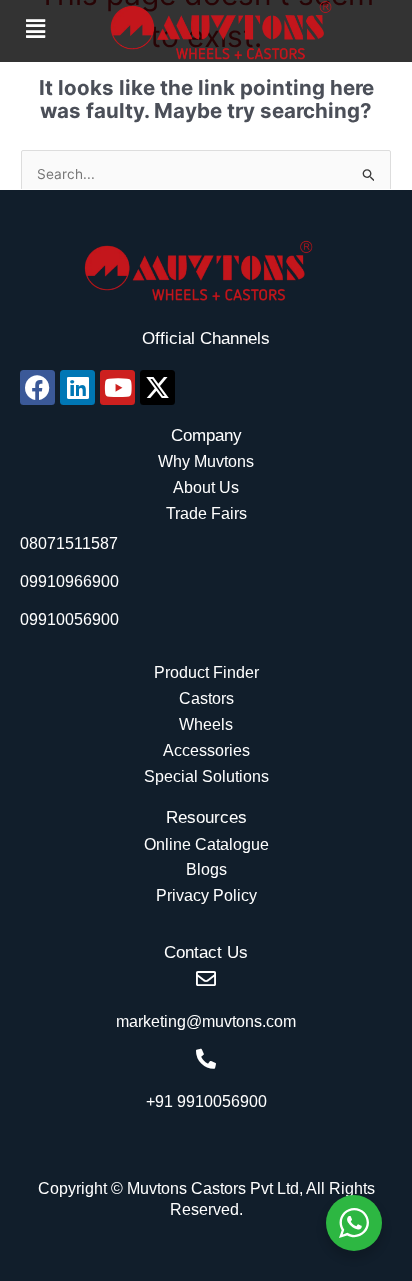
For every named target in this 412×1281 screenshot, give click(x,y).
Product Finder (206, 672)
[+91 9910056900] (206, 1059)
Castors (206, 698)
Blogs (206, 869)
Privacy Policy (206, 895)
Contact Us (206, 952)
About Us (206, 487)
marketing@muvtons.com (206, 1021)
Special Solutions (206, 776)
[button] (35, 28)
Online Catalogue (206, 844)
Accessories (206, 750)
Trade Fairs (206, 513)
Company (206, 435)
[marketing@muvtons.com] (206, 979)
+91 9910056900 (206, 1101)
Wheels (206, 724)
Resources (206, 817)
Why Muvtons (206, 461)
